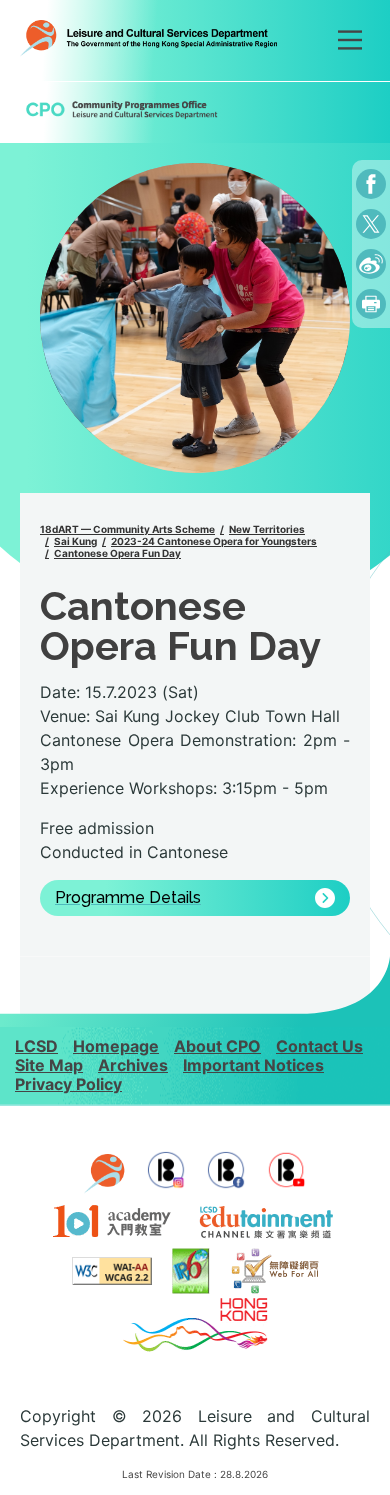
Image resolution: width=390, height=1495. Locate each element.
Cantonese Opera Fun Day (117, 553)
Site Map (49, 1065)
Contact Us (319, 1046)
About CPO (217, 1046)
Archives (133, 1065)
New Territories (267, 529)
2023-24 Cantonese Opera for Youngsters (214, 541)
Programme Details (128, 898)
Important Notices (253, 1065)
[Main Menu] (350, 40)
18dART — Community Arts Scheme (127, 529)
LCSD (36, 1046)
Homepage (116, 1046)
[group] (195, 318)
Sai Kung (75, 541)
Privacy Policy (68, 1084)
